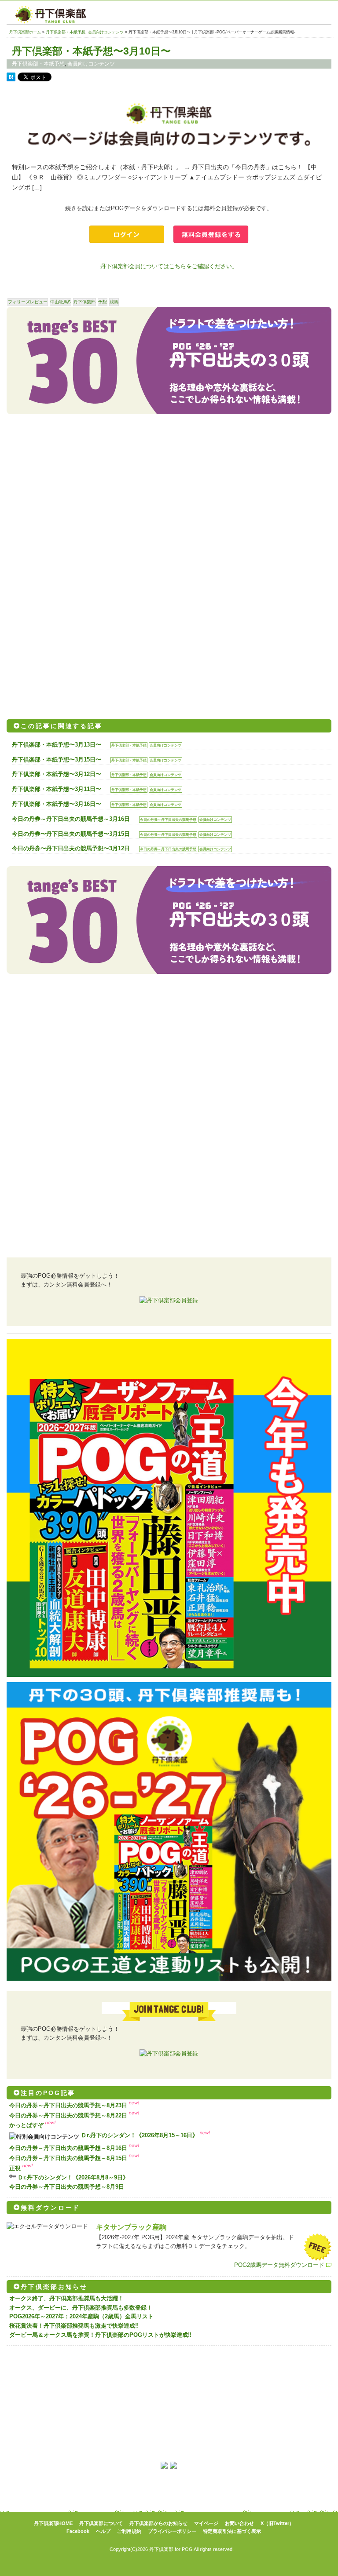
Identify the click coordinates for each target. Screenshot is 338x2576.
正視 (15, 2168)
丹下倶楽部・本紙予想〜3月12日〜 (57, 774)
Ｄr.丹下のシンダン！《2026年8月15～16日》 (140, 2135)
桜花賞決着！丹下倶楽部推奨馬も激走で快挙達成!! (74, 2326)
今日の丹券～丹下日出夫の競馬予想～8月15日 (68, 2158)
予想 (103, 302)
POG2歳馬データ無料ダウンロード (279, 2265)
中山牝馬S (61, 302)
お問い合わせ (239, 2523)
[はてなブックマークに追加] (11, 79)
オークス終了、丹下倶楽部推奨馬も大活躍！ (66, 2298)
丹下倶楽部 (84, 302)
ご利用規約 (129, 2531)
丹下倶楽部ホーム (25, 32)
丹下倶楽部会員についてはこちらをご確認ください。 (169, 266)
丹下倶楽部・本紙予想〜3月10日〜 (91, 51)
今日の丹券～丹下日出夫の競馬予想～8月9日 (67, 2187)
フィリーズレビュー (28, 302)
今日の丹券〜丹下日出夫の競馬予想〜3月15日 (71, 834)
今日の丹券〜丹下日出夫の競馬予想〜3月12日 (71, 848)
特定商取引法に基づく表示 (232, 2531)
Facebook (78, 2531)
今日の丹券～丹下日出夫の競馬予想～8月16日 (68, 2148)
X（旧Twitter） (277, 2523)
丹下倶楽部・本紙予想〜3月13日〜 (57, 745)
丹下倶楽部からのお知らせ (158, 2523)
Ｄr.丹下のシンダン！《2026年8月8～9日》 (73, 2177)
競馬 (114, 302)
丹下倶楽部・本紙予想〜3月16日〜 (57, 804)
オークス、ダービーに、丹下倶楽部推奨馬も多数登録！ (81, 2308)
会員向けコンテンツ (106, 32)
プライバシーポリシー (172, 2531)
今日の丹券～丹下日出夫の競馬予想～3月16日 (71, 819)
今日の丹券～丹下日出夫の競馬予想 (168, 820)
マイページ (206, 2523)
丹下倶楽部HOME (53, 2523)
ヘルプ (103, 2531)
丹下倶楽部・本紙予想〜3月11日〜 (57, 789)
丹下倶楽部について (101, 2523)
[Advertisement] (169, 495)
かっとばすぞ (26, 2125)
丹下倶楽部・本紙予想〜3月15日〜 (57, 760)
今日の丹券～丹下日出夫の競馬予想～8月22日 (68, 2115)
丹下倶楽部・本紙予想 (66, 32)
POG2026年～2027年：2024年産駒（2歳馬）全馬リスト (81, 2316)
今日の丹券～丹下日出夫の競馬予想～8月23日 (68, 2105)
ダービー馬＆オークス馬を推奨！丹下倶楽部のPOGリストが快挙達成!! (100, 2335)
